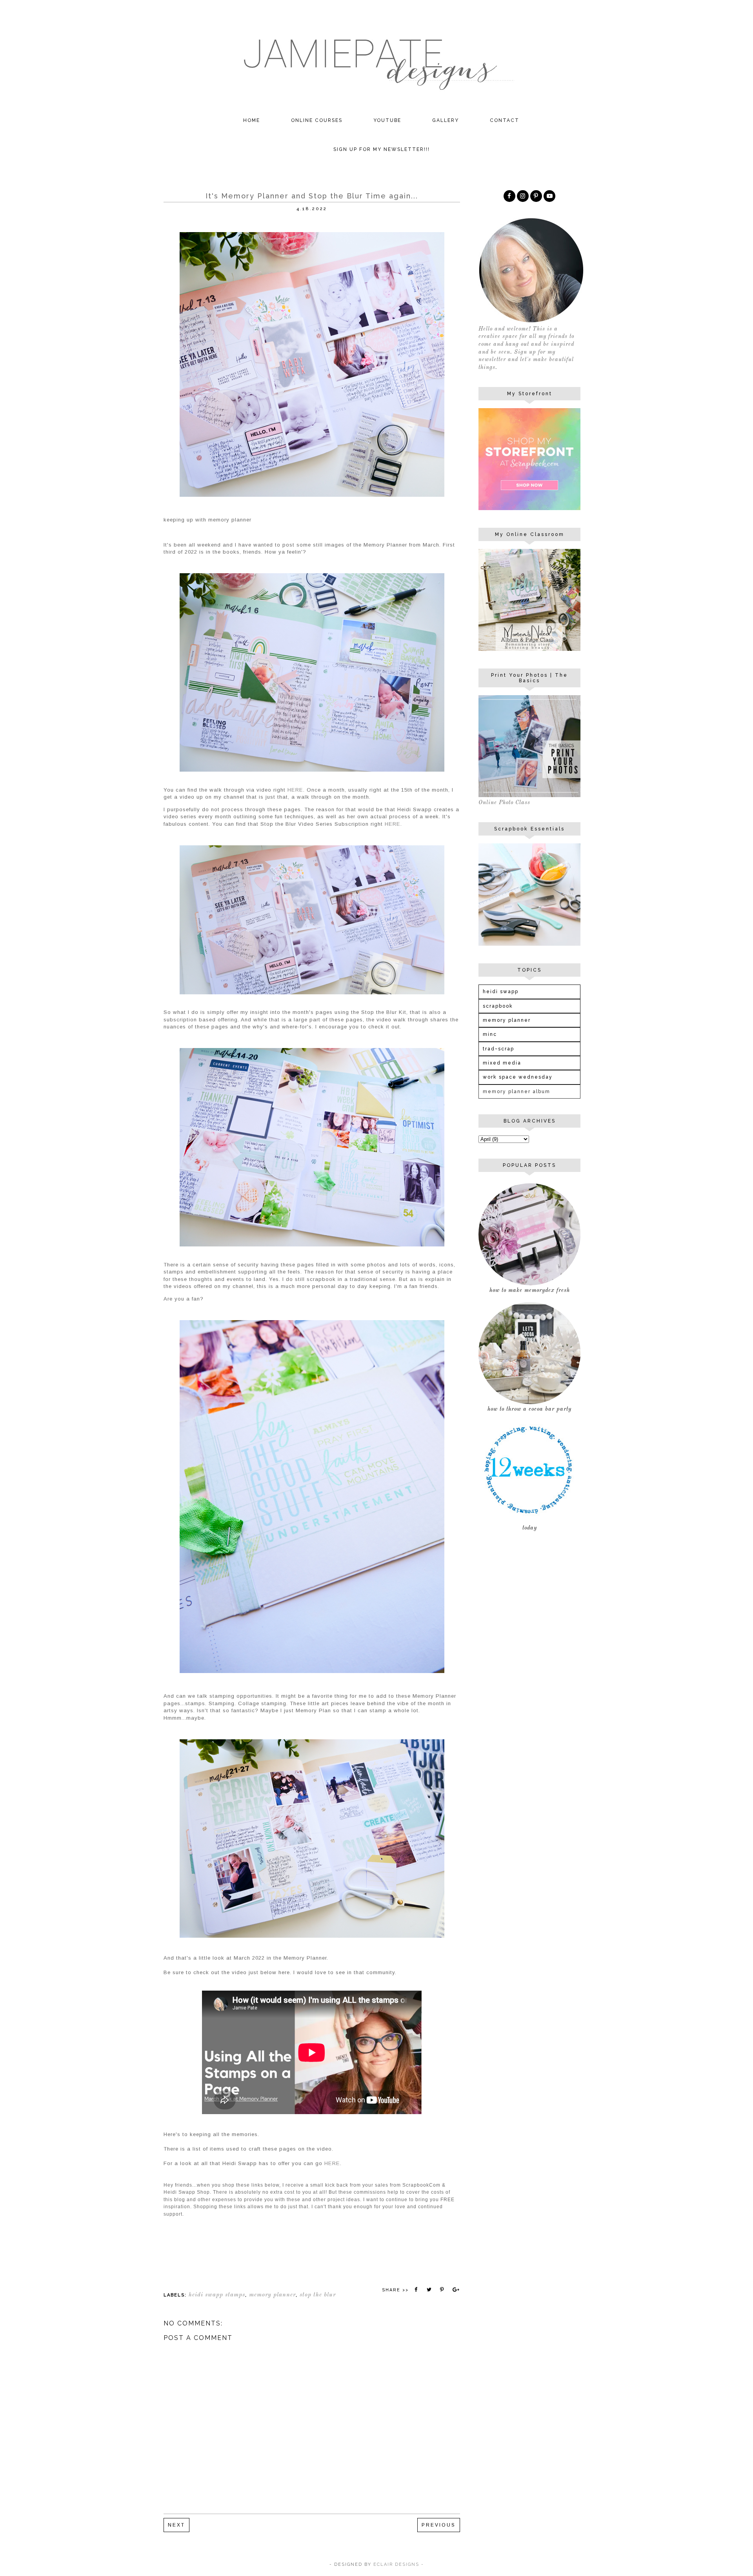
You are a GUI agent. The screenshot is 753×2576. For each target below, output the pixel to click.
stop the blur (318, 2295)
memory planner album (517, 1092)
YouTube (387, 120)
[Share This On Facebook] (416, 2290)
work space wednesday (518, 1077)
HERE (295, 790)
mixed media (502, 1063)
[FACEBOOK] (509, 196)
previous (439, 2525)
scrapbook (498, 1006)
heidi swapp (501, 992)
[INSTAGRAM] (523, 196)
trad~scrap (498, 1049)
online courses (317, 120)
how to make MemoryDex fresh (530, 1290)
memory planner (272, 2295)
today (530, 1528)
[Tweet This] (429, 2290)
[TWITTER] (549, 196)
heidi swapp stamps (217, 2295)
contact (505, 120)
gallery (446, 120)
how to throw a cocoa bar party (529, 1409)
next (176, 2525)
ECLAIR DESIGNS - (398, 2564)
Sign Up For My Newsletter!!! (382, 149)
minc (490, 1034)
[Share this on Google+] (455, 2290)
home (252, 120)
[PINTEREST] (536, 196)
